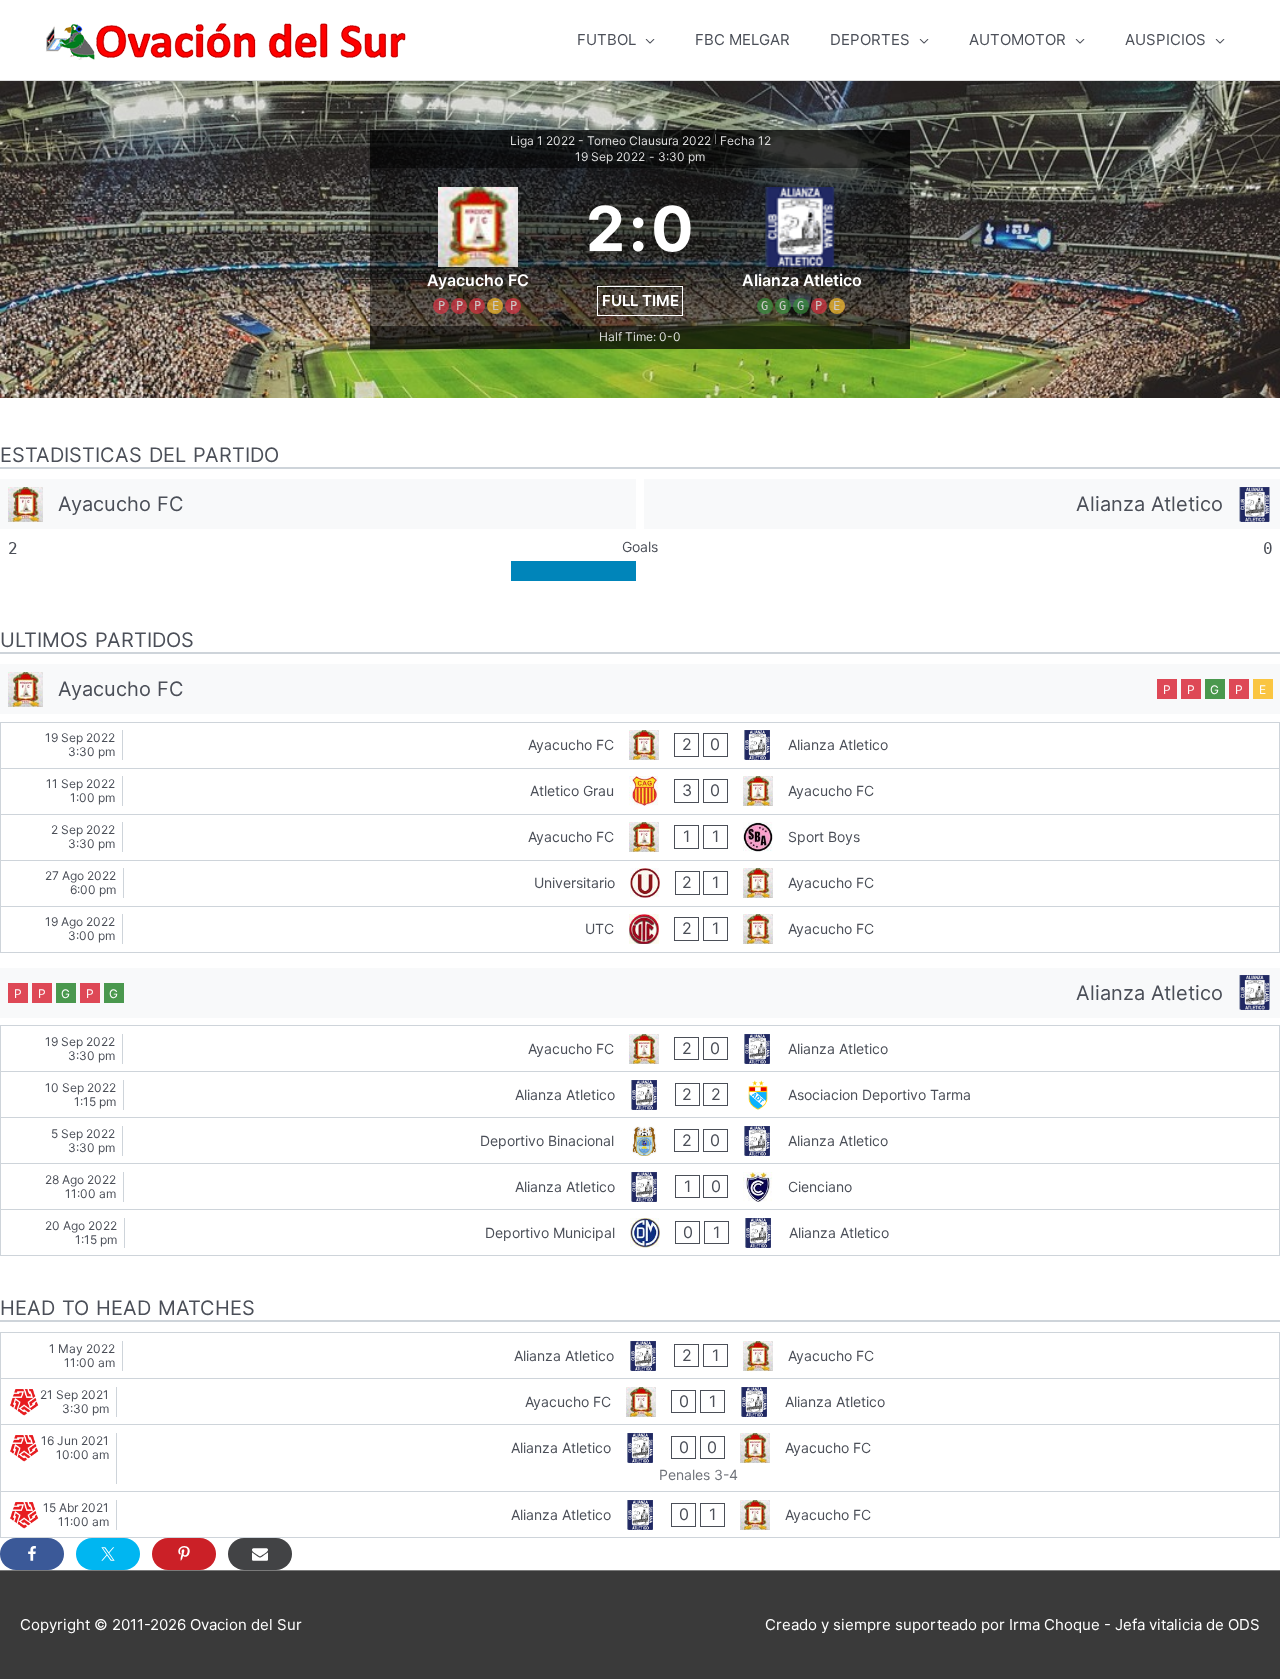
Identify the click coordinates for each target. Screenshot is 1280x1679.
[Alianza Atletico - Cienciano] (640, 1186)
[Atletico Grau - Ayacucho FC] (640, 791)
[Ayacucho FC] (318, 504)
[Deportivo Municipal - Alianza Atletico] (640, 1232)
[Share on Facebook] (32, 1554)
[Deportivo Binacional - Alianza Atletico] (640, 1140)
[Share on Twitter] (108, 1554)
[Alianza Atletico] (962, 504)
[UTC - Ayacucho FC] (640, 929)
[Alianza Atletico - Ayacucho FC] (640, 1355)
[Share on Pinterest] (184, 1554)
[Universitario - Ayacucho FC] (640, 883)
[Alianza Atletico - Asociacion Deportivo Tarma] (640, 1094)
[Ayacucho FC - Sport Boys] (640, 837)
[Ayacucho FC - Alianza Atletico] (640, 745)
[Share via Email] (260, 1554)
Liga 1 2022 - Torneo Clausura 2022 (610, 140)
